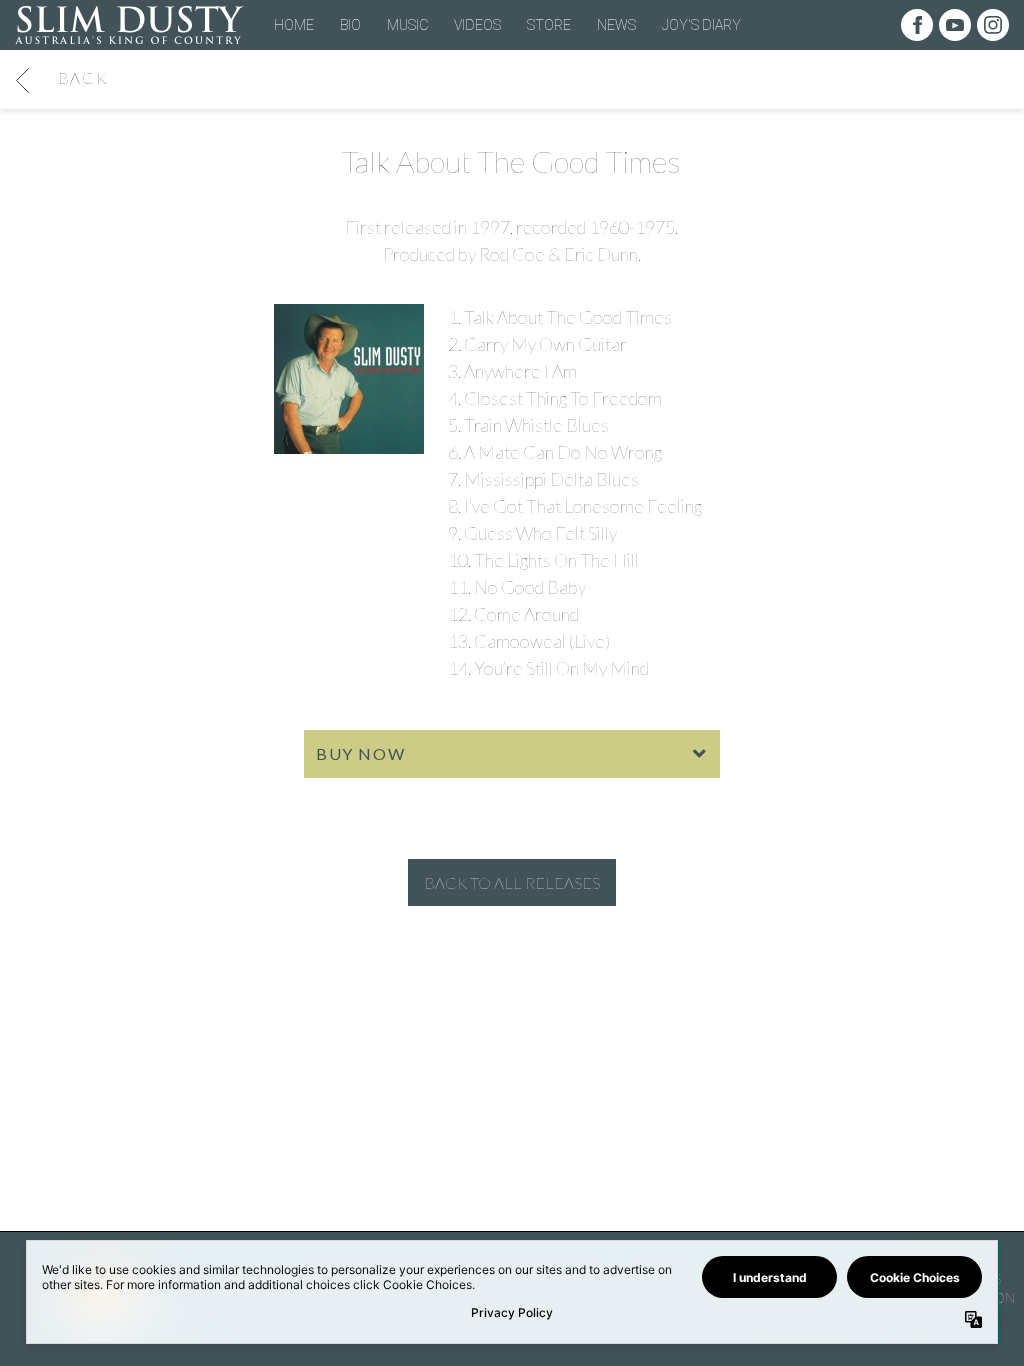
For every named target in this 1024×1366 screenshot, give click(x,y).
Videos (477, 25)
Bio (350, 25)
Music (407, 25)
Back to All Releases (512, 882)
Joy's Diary (701, 25)
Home (294, 25)
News (616, 25)
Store (549, 25)
